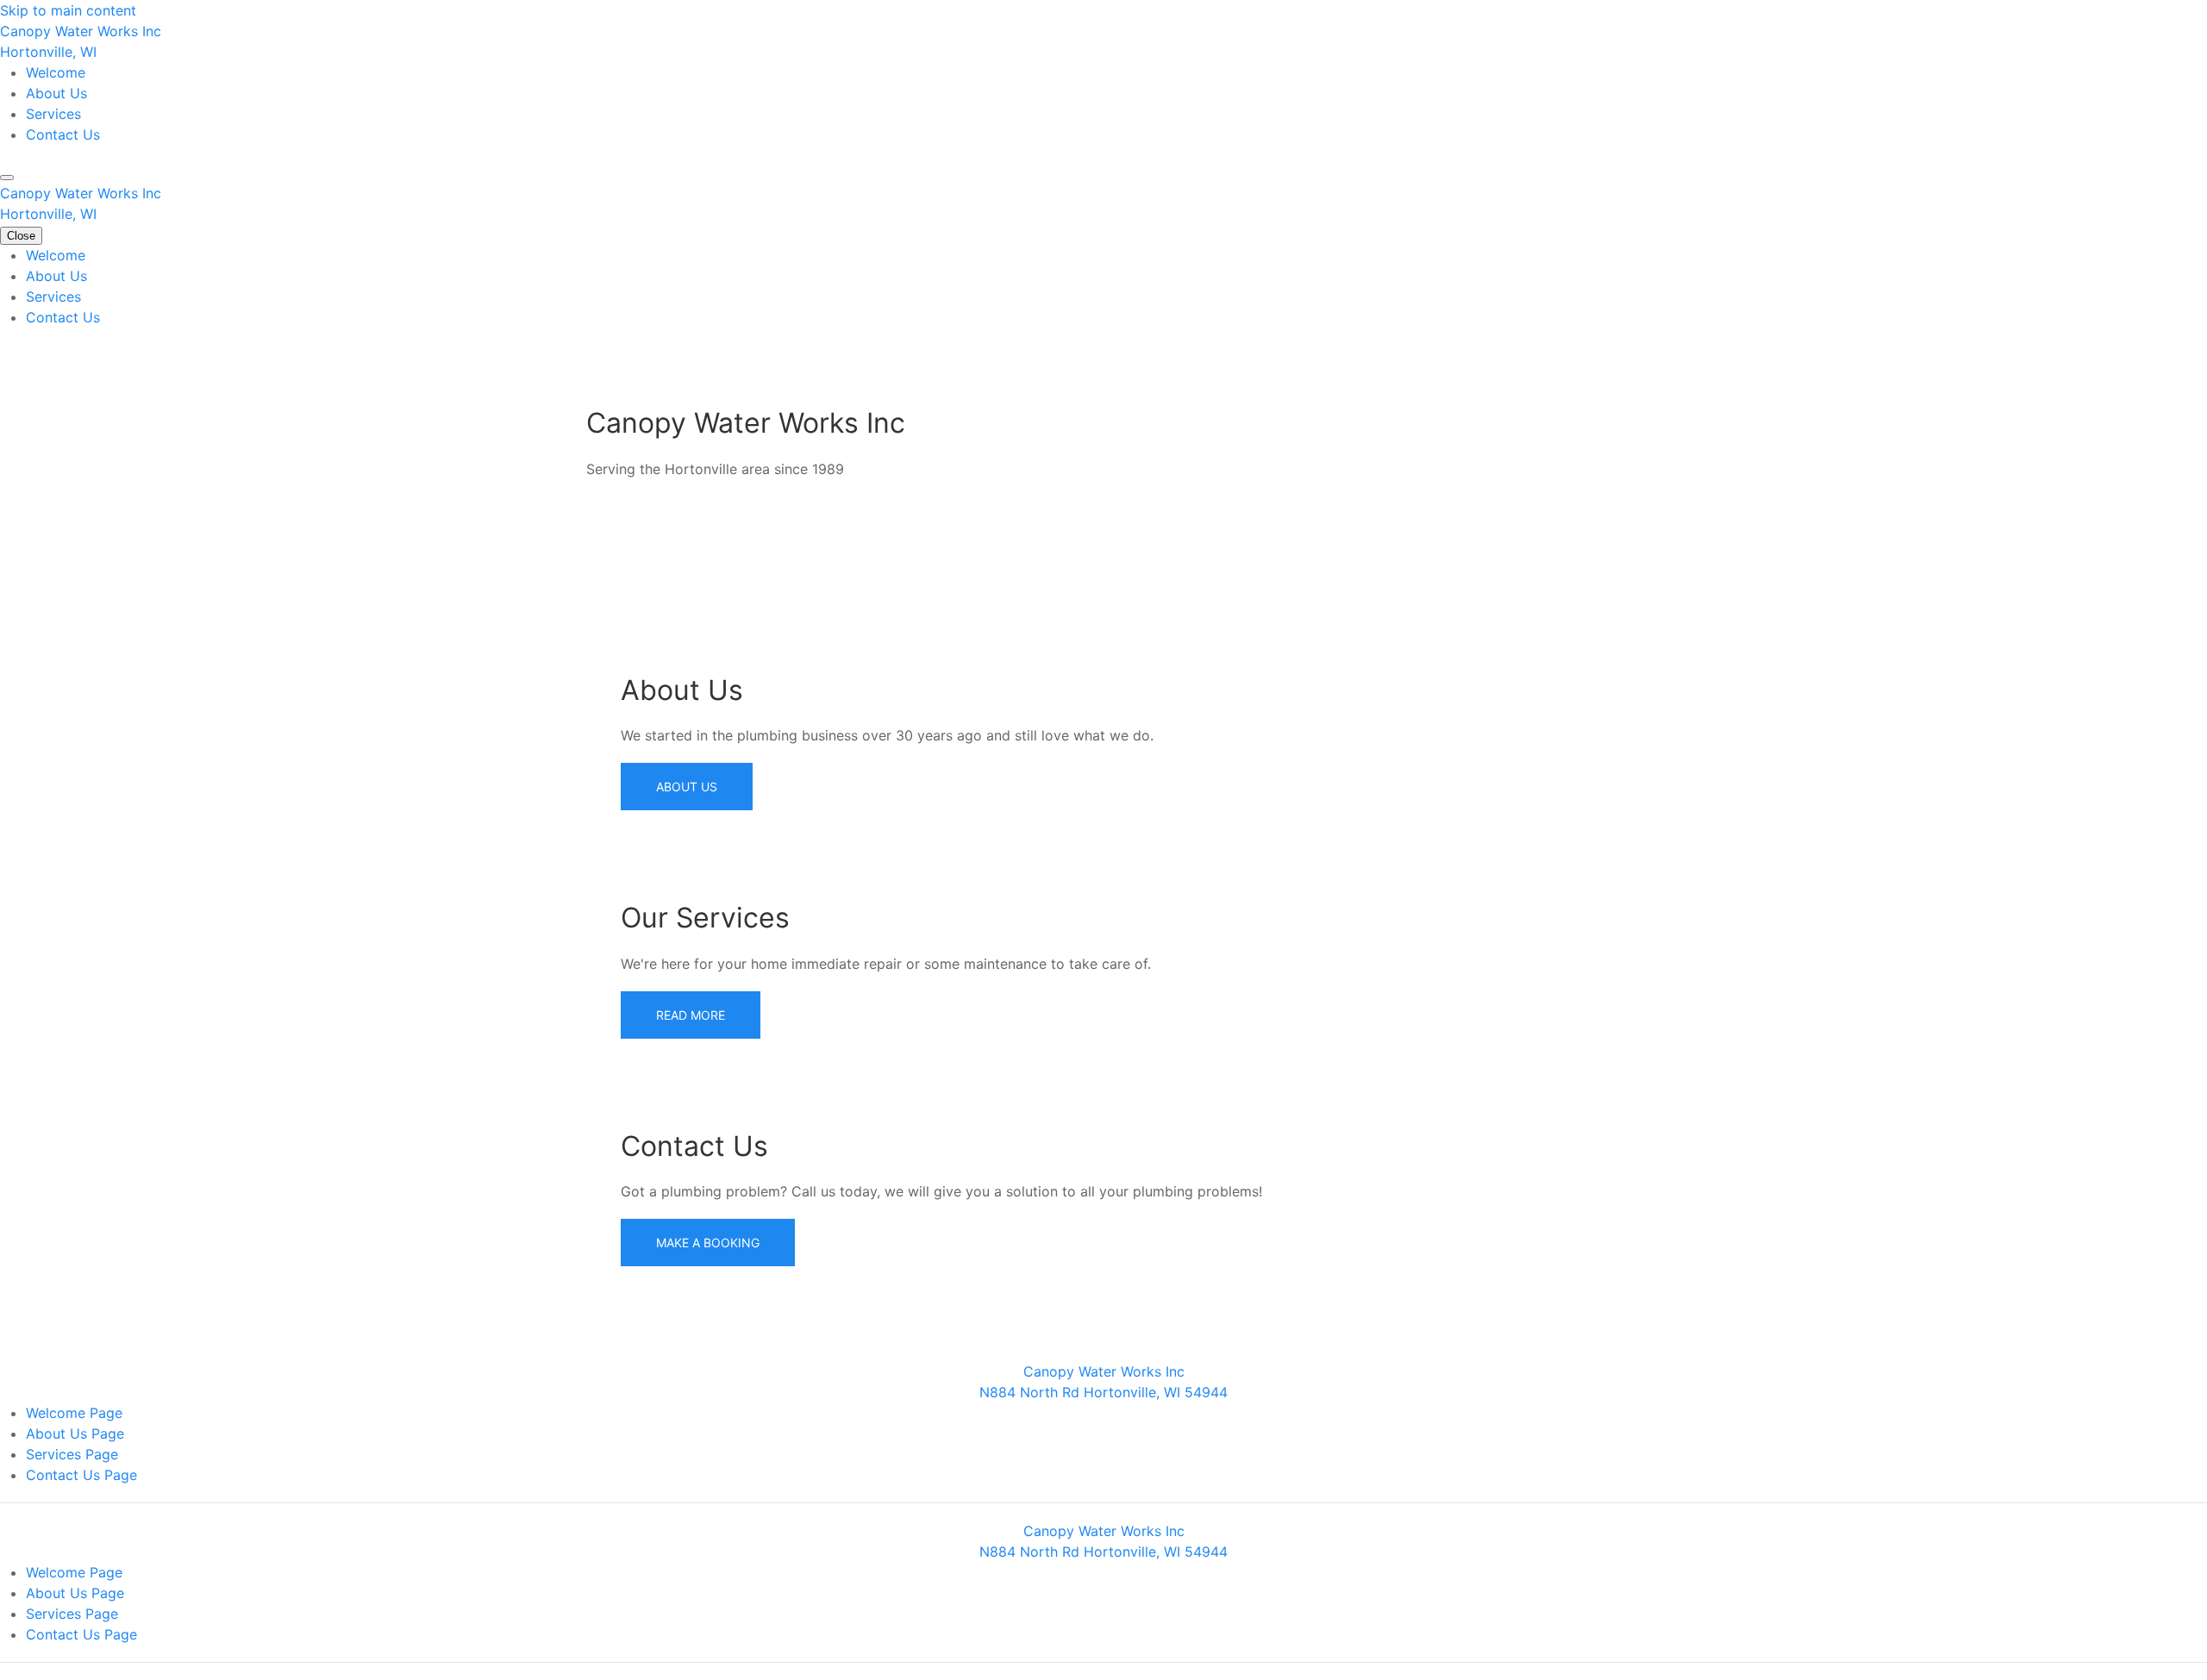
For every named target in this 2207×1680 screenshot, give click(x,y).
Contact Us (63, 134)
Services (53, 114)
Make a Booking (708, 1243)
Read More (691, 1015)
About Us (56, 93)
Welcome (56, 72)
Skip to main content (68, 10)
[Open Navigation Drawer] (7, 178)
